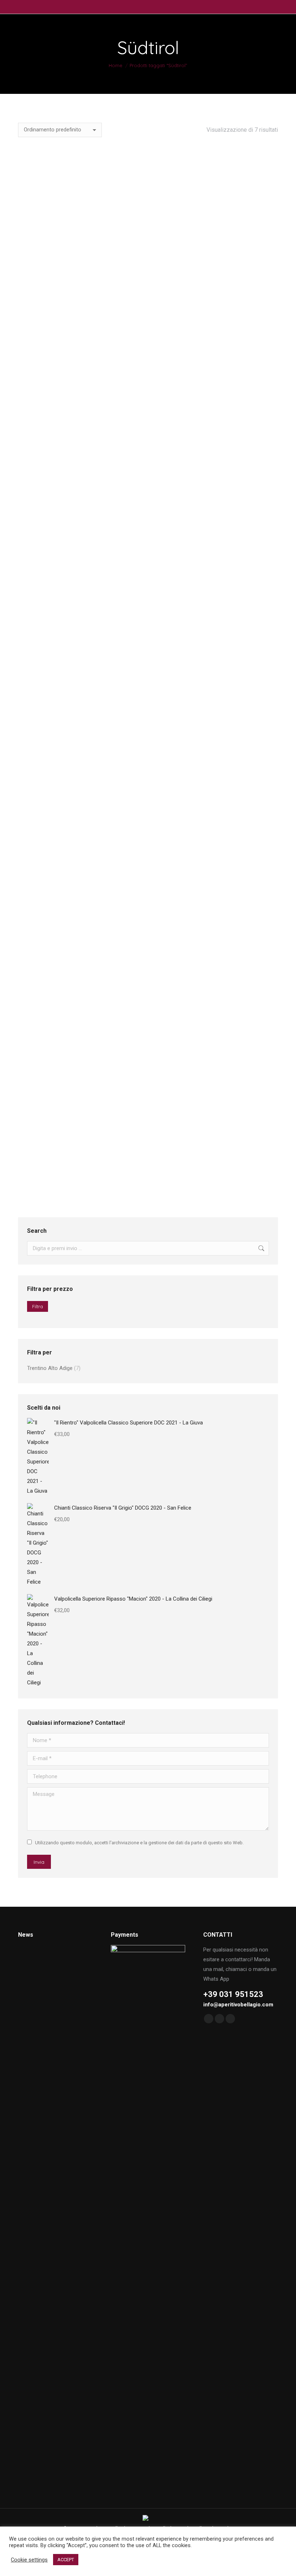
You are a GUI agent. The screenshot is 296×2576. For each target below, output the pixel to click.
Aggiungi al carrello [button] (218, 391)
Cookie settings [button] (29, 2560)
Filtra (38, 1306)
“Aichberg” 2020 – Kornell (79, 304)
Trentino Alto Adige (50, 1368)
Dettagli (79, 382)
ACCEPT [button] (66, 2560)
